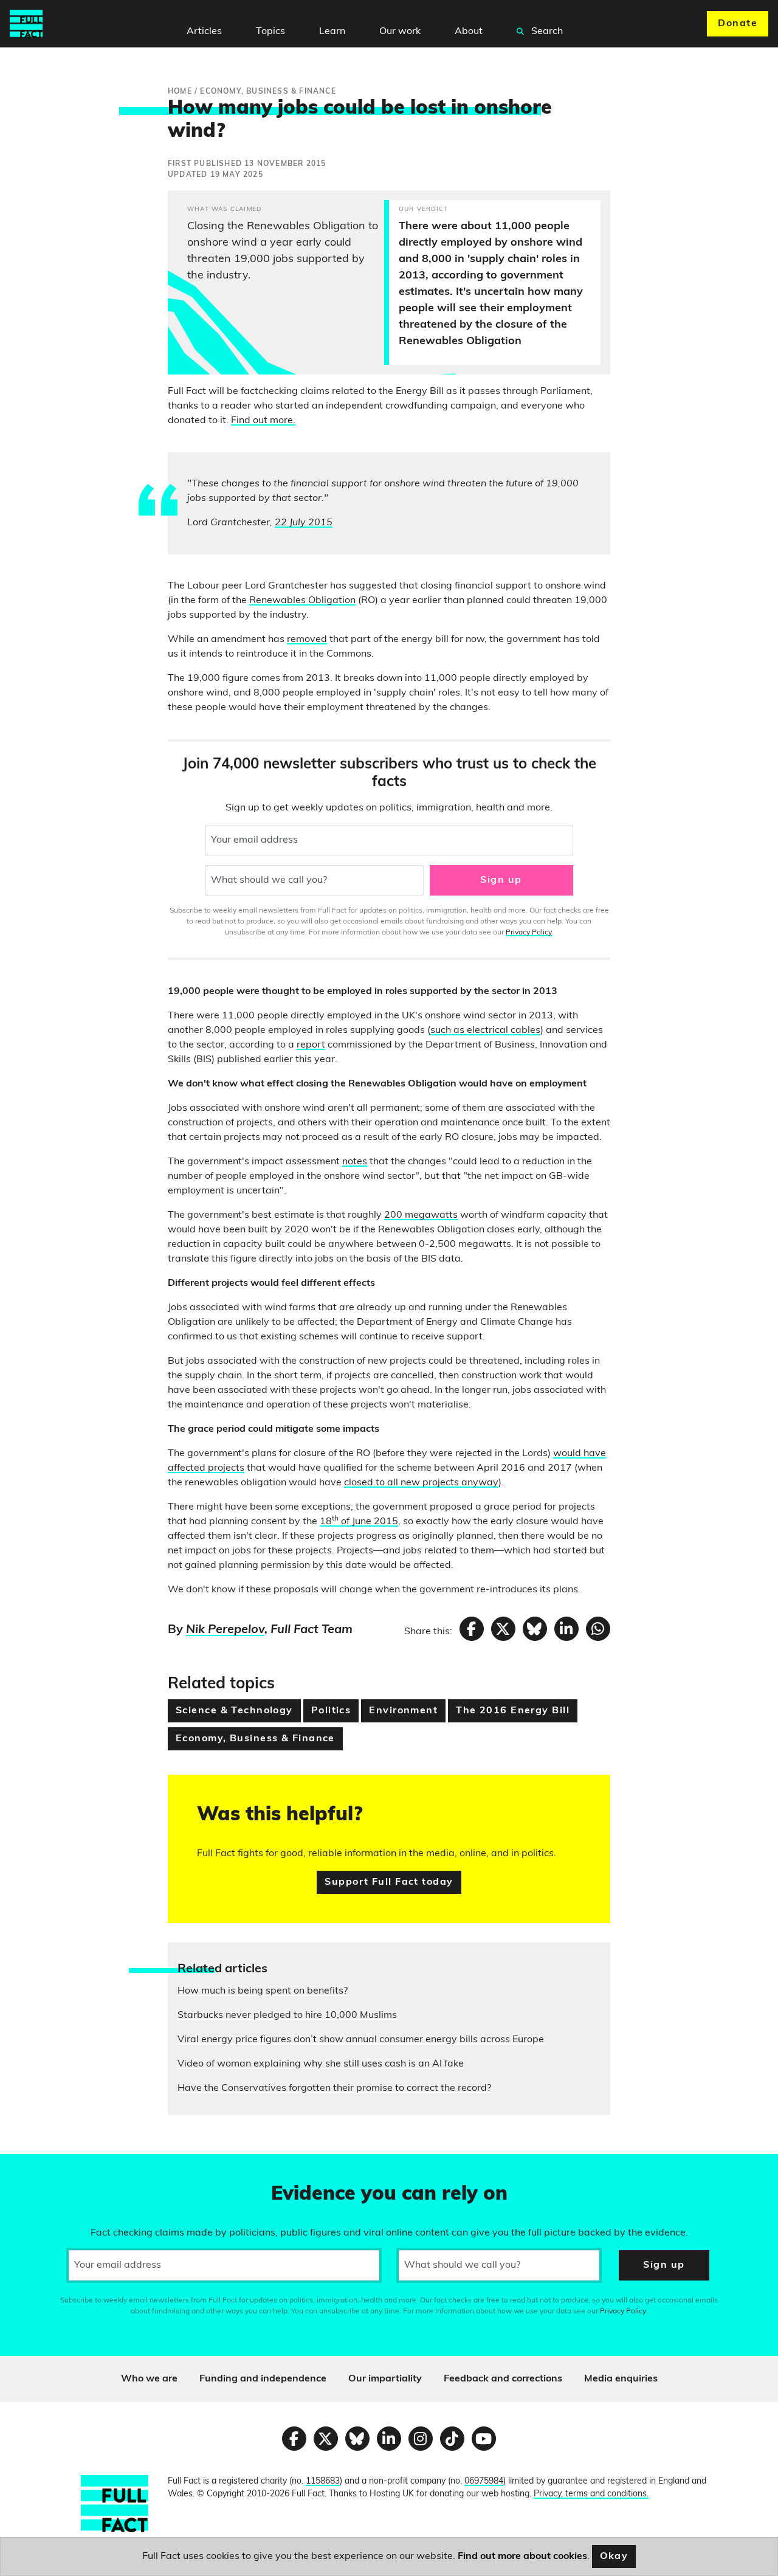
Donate (738, 24)
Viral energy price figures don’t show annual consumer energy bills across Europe (361, 2040)
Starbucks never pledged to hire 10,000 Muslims (287, 2015)
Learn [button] (332, 32)
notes (355, 1162)
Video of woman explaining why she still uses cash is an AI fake (321, 2064)
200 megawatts (421, 1215)
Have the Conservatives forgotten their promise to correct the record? (334, 2088)
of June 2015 (368, 1522)
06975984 (484, 2481)
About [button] (469, 32)
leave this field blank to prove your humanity (52, 2169)
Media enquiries (621, 2379)
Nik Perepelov (225, 1630)
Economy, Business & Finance (255, 1739)
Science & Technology (234, 1711)
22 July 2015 (304, 523)
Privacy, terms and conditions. (591, 2494)
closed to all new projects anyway (421, 1483)
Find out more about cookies (522, 2557)
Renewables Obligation (302, 601)
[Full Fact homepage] (26, 24)
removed (307, 640)
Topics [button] (270, 32)
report (311, 1045)
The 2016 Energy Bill (513, 1711)
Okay (614, 2557)
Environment (403, 1711)
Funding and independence (263, 2379)
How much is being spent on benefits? (263, 1991)
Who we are (149, 2379)
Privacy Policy (529, 933)
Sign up (501, 880)
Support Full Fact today (389, 1882)
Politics (331, 1711)
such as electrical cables (485, 1031)
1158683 (323, 2481)
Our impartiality (385, 2379)
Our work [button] (400, 32)
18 (326, 1522)
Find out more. (263, 421)
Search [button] (546, 32)
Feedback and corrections (503, 2379)
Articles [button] (204, 32)
